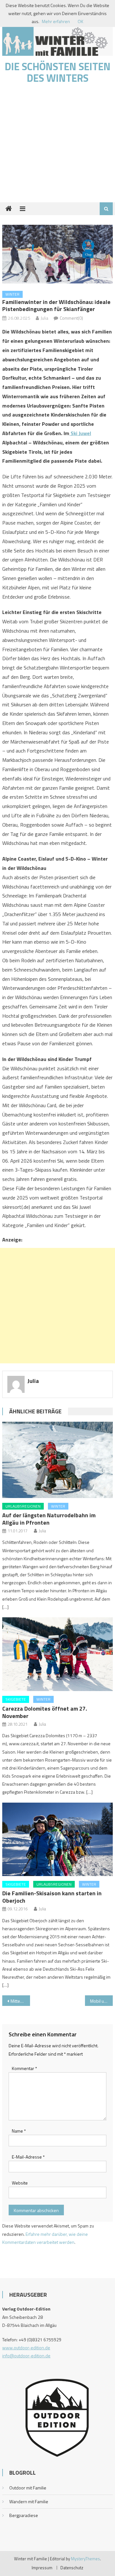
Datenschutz (72, 2568)
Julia (44, 318)
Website (20, 2183)
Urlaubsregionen (23, 1506)
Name (19, 2131)
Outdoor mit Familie (28, 2488)
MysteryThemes (85, 2559)
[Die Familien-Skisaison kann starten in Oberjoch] (57, 1839)
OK (80, 21)
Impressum (42, 2568)
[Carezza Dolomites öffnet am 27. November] (57, 1654)
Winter (12, 294)
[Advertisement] (57, 146)
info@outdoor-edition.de (26, 2356)
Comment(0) (71, 318)
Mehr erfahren (56, 21)
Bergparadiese (24, 2515)
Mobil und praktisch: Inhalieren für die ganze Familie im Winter (101, 2001)
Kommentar (24, 2068)
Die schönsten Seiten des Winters (58, 72)
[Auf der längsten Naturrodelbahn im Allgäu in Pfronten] (57, 1460)
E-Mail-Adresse (28, 2157)
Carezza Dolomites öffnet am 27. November (45, 1712)
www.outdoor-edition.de (26, 2348)
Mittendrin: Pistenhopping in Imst (20, 2001)
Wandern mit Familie (29, 2501)
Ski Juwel (80, 433)
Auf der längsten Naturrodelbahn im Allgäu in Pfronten (49, 1519)
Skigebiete (16, 1699)
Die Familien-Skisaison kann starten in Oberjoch (52, 1897)
